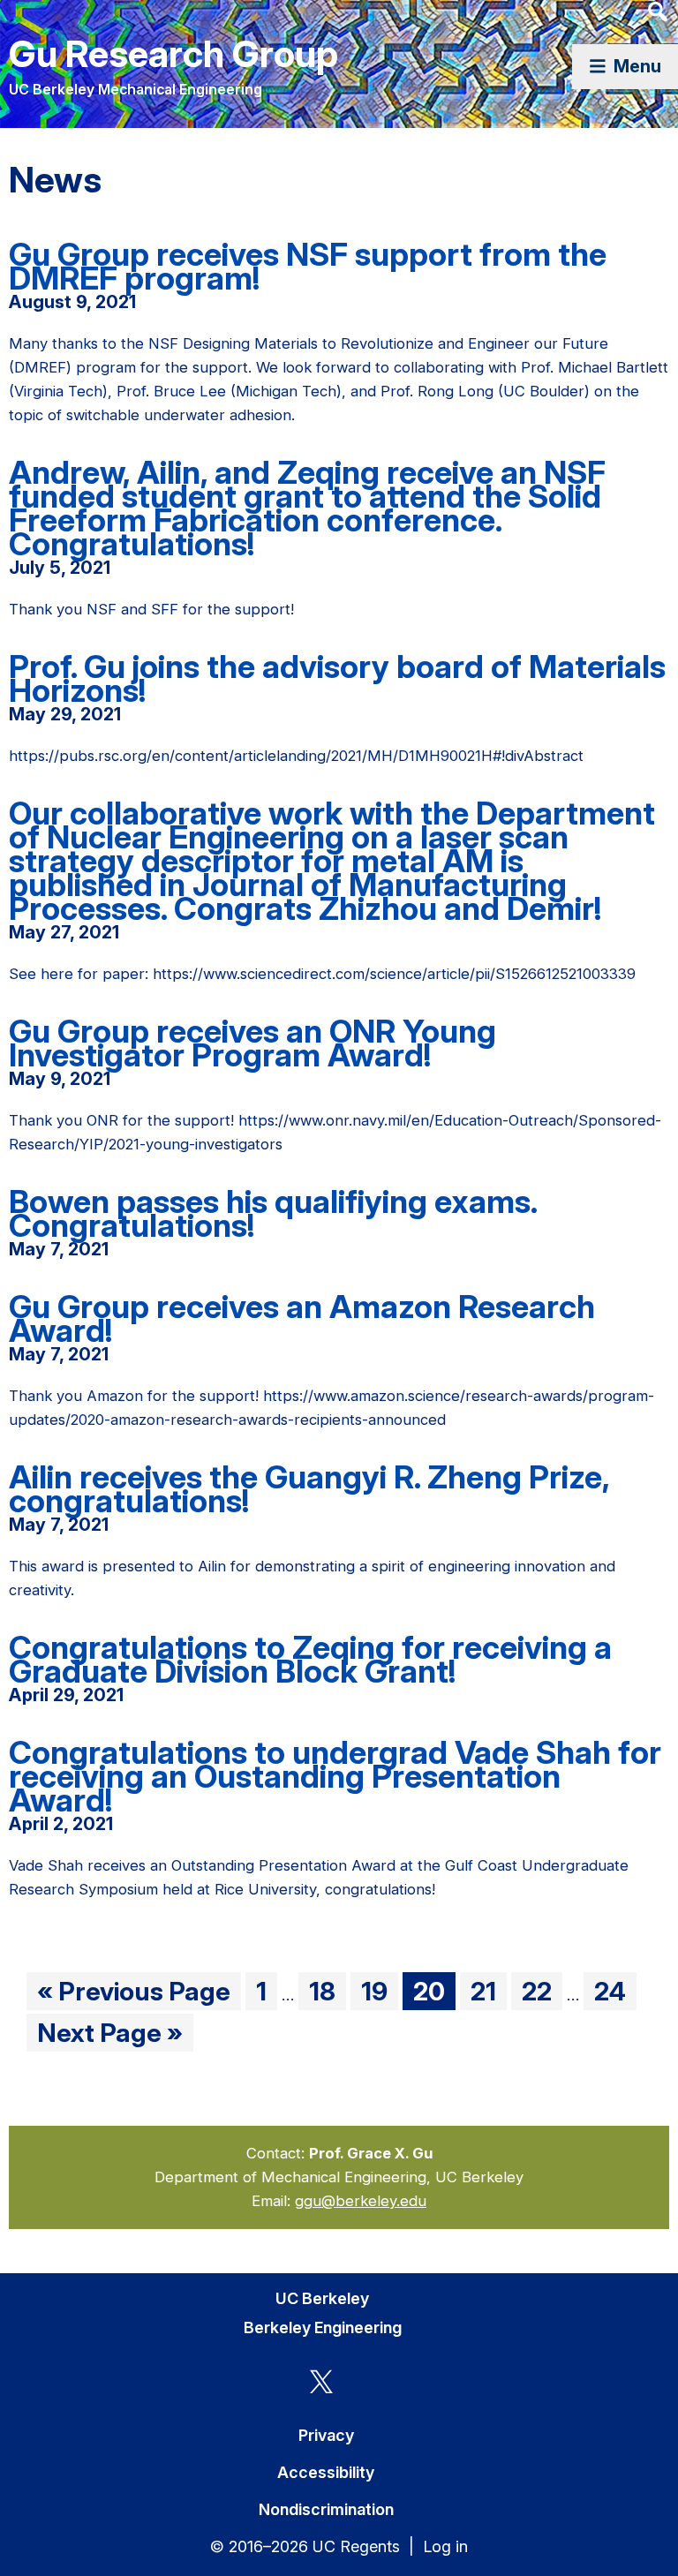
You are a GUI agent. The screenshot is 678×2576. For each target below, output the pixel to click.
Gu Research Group (173, 53)
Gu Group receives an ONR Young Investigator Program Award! (252, 1043)
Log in (445, 2546)
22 (542, 1992)
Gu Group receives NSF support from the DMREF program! (308, 266)
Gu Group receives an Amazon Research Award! (302, 1318)
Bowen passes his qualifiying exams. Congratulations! (273, 1213)
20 (434, 1992)
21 (488, 1992)
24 (615, 1992)
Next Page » (109, 2034)
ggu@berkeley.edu (361, 2201)
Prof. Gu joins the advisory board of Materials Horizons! (337, 678)
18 (327, 1992)
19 (379, 1992)
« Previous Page (134, 1992)
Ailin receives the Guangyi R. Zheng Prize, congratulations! (309, 1489)
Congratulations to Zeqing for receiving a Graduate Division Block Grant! (310, 1659)
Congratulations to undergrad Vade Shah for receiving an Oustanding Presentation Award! (335, 1776)
